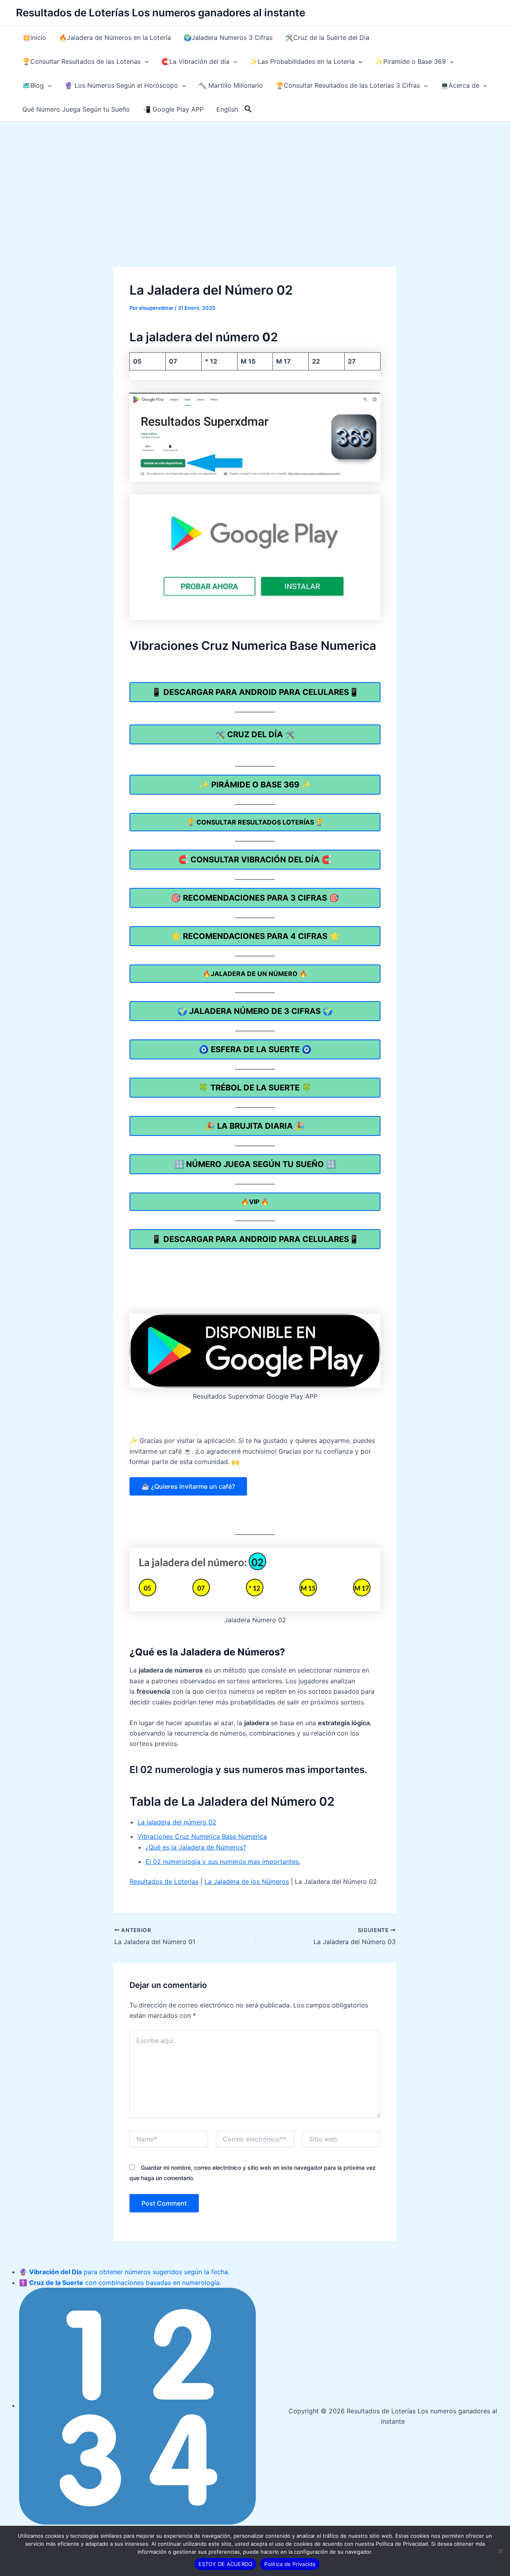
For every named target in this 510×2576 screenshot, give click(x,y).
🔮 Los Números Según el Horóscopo (121, 85)
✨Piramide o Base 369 (411, 61)
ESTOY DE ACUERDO (225, 2564)
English (227, 109)
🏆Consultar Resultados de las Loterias (81, 61)
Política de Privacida (290, 2564)
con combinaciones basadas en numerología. (125, 2283)
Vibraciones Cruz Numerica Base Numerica (202, 1836)
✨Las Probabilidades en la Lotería (302, 61)
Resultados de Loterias (164, 1881)
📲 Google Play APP (173, 109)
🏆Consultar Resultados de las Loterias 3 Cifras (348, 85)
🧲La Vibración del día (195, 61)
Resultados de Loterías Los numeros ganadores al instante (161, 13)
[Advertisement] (255, 181)
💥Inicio (34, 37)
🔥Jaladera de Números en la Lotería (115, 37)
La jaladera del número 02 (177, 1822)
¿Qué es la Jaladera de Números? (196, 1847)
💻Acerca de (460, 85)
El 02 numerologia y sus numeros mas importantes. (223, 1862)
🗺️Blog (33, 85)
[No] (500, 2551)
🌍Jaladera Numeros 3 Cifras (228, 37)
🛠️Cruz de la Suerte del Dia (327, 37)
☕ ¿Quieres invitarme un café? (188, 1486)
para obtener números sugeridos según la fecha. (129, 2272)
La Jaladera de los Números (247, 1881)
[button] (145, 61)
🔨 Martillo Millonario (231, 85)
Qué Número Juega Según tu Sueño (76, 109)
